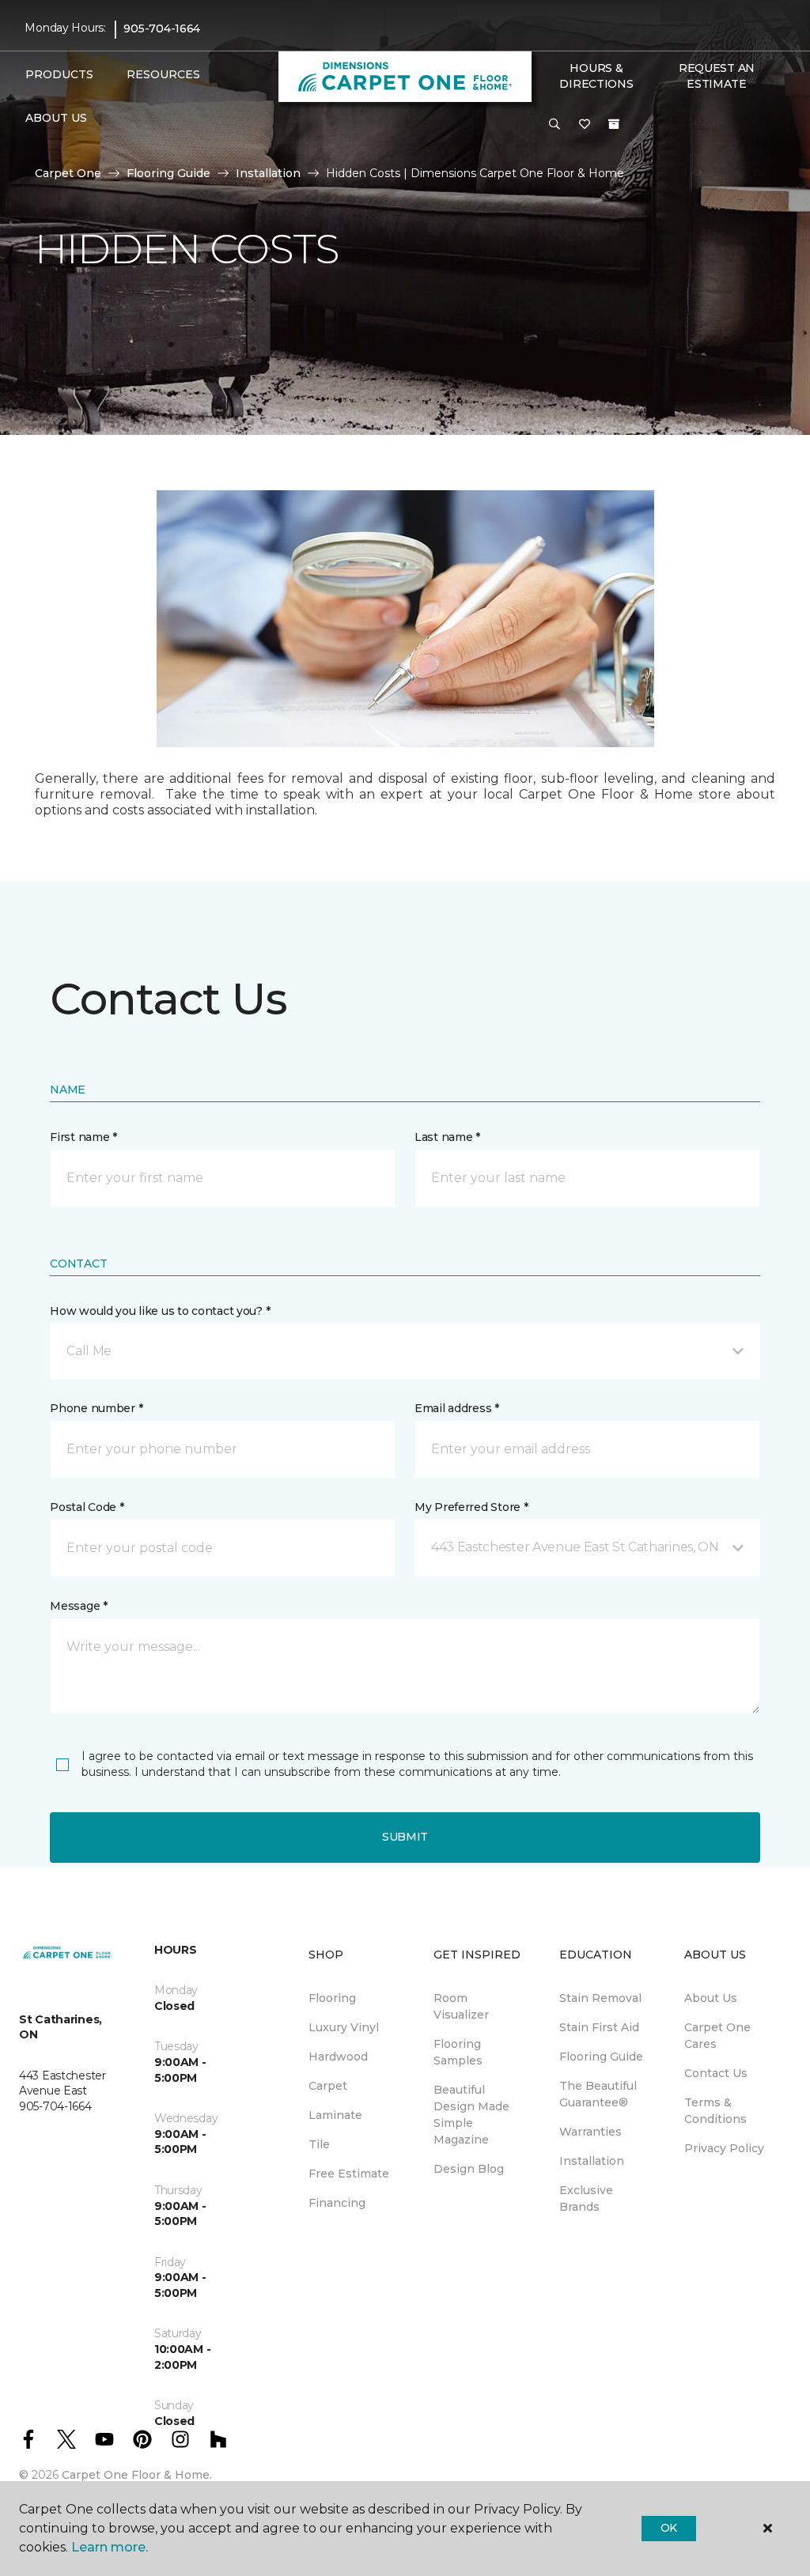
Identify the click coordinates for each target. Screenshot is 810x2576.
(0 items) (614, 124)
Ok (669, 2528)
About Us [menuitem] (711, 1998)
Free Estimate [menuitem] (349, 2174)
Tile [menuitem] (319, 2144)
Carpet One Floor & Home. (137, 2475)
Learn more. (110, 2547)
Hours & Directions (596, 76)
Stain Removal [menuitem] (600, 1998)
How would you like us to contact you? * (160, 1311)
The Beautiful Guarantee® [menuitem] (598, 2094)
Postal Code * (87, 1507)
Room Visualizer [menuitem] (461, 2006)
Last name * (447, 1137)
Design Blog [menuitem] (469, 2169)
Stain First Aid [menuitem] (599, 2027)
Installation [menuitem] (592, 2161)
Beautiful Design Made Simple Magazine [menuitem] (471, 2115)
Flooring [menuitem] (332, 1998)
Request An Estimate (717, 76)
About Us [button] (56, 118)
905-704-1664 (162, 28)
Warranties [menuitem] (590, 2132)
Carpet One (68, 173)
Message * (78, 1606)
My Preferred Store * (471, 1507)
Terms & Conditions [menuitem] (715, 2111)
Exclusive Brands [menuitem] (586, 2198)
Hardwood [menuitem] (338, 2057)
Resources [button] (163, 74)
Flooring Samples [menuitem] (458, 2052)
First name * (83, 1137)
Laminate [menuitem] (335, 2115)
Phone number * (96, 1408)
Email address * (457, 1408)
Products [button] (59, 74)
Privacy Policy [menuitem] (724, 2148)
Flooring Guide (168, 173)
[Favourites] (585, 125)
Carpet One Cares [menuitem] (717, 2036)
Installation (268, 173)
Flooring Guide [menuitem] (601, 2057)
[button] (555, 125)
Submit (405, 1837)
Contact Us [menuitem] (716, 2073)
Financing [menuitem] (337, 2203)
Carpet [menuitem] (328, 2086)
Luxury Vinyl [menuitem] (344, 2027)
